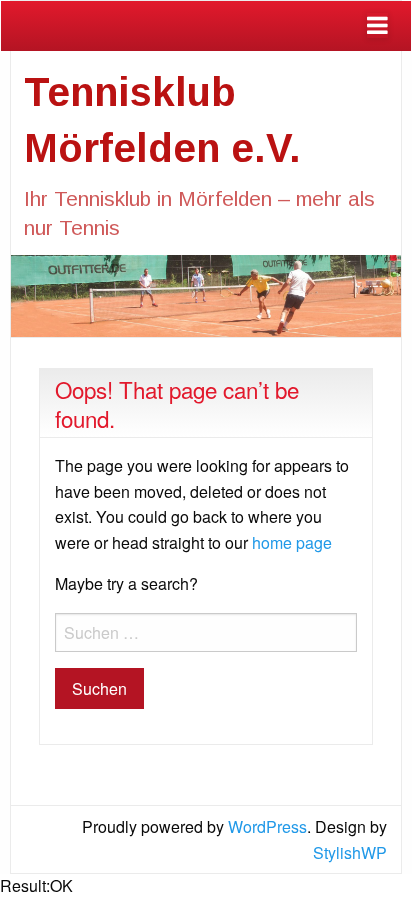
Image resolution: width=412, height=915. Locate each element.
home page (292, 542)
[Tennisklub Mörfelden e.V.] (206, 293)
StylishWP (350, 852)
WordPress (267, 826)
